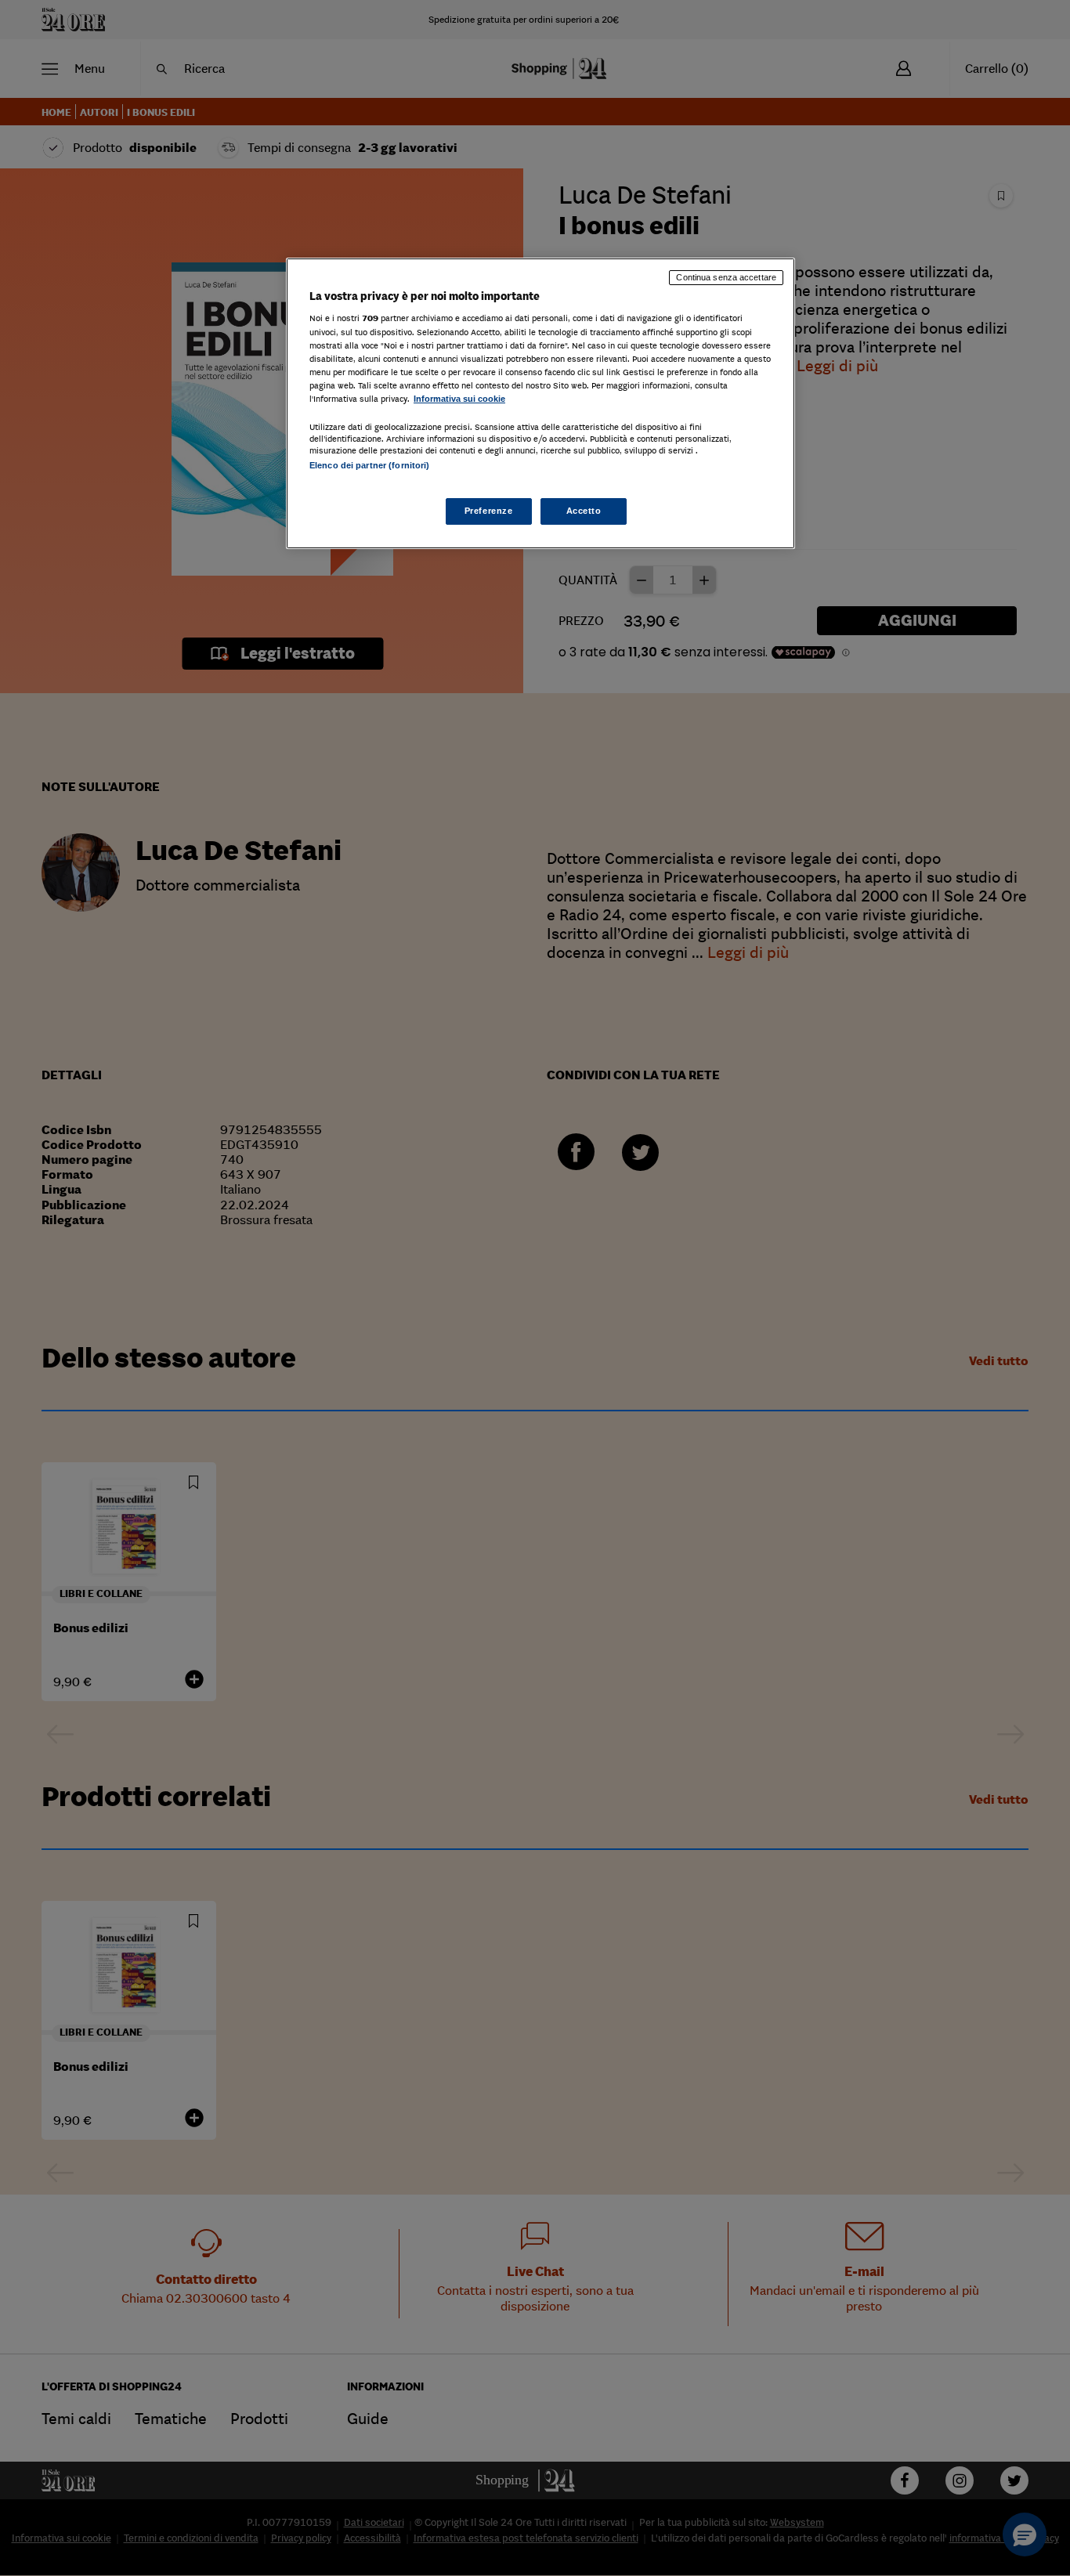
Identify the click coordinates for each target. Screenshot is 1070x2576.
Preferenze (489, 511)
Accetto (584, 511)
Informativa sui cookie (459, 399)
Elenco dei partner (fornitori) (369, 465)
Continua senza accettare (726, 277)
